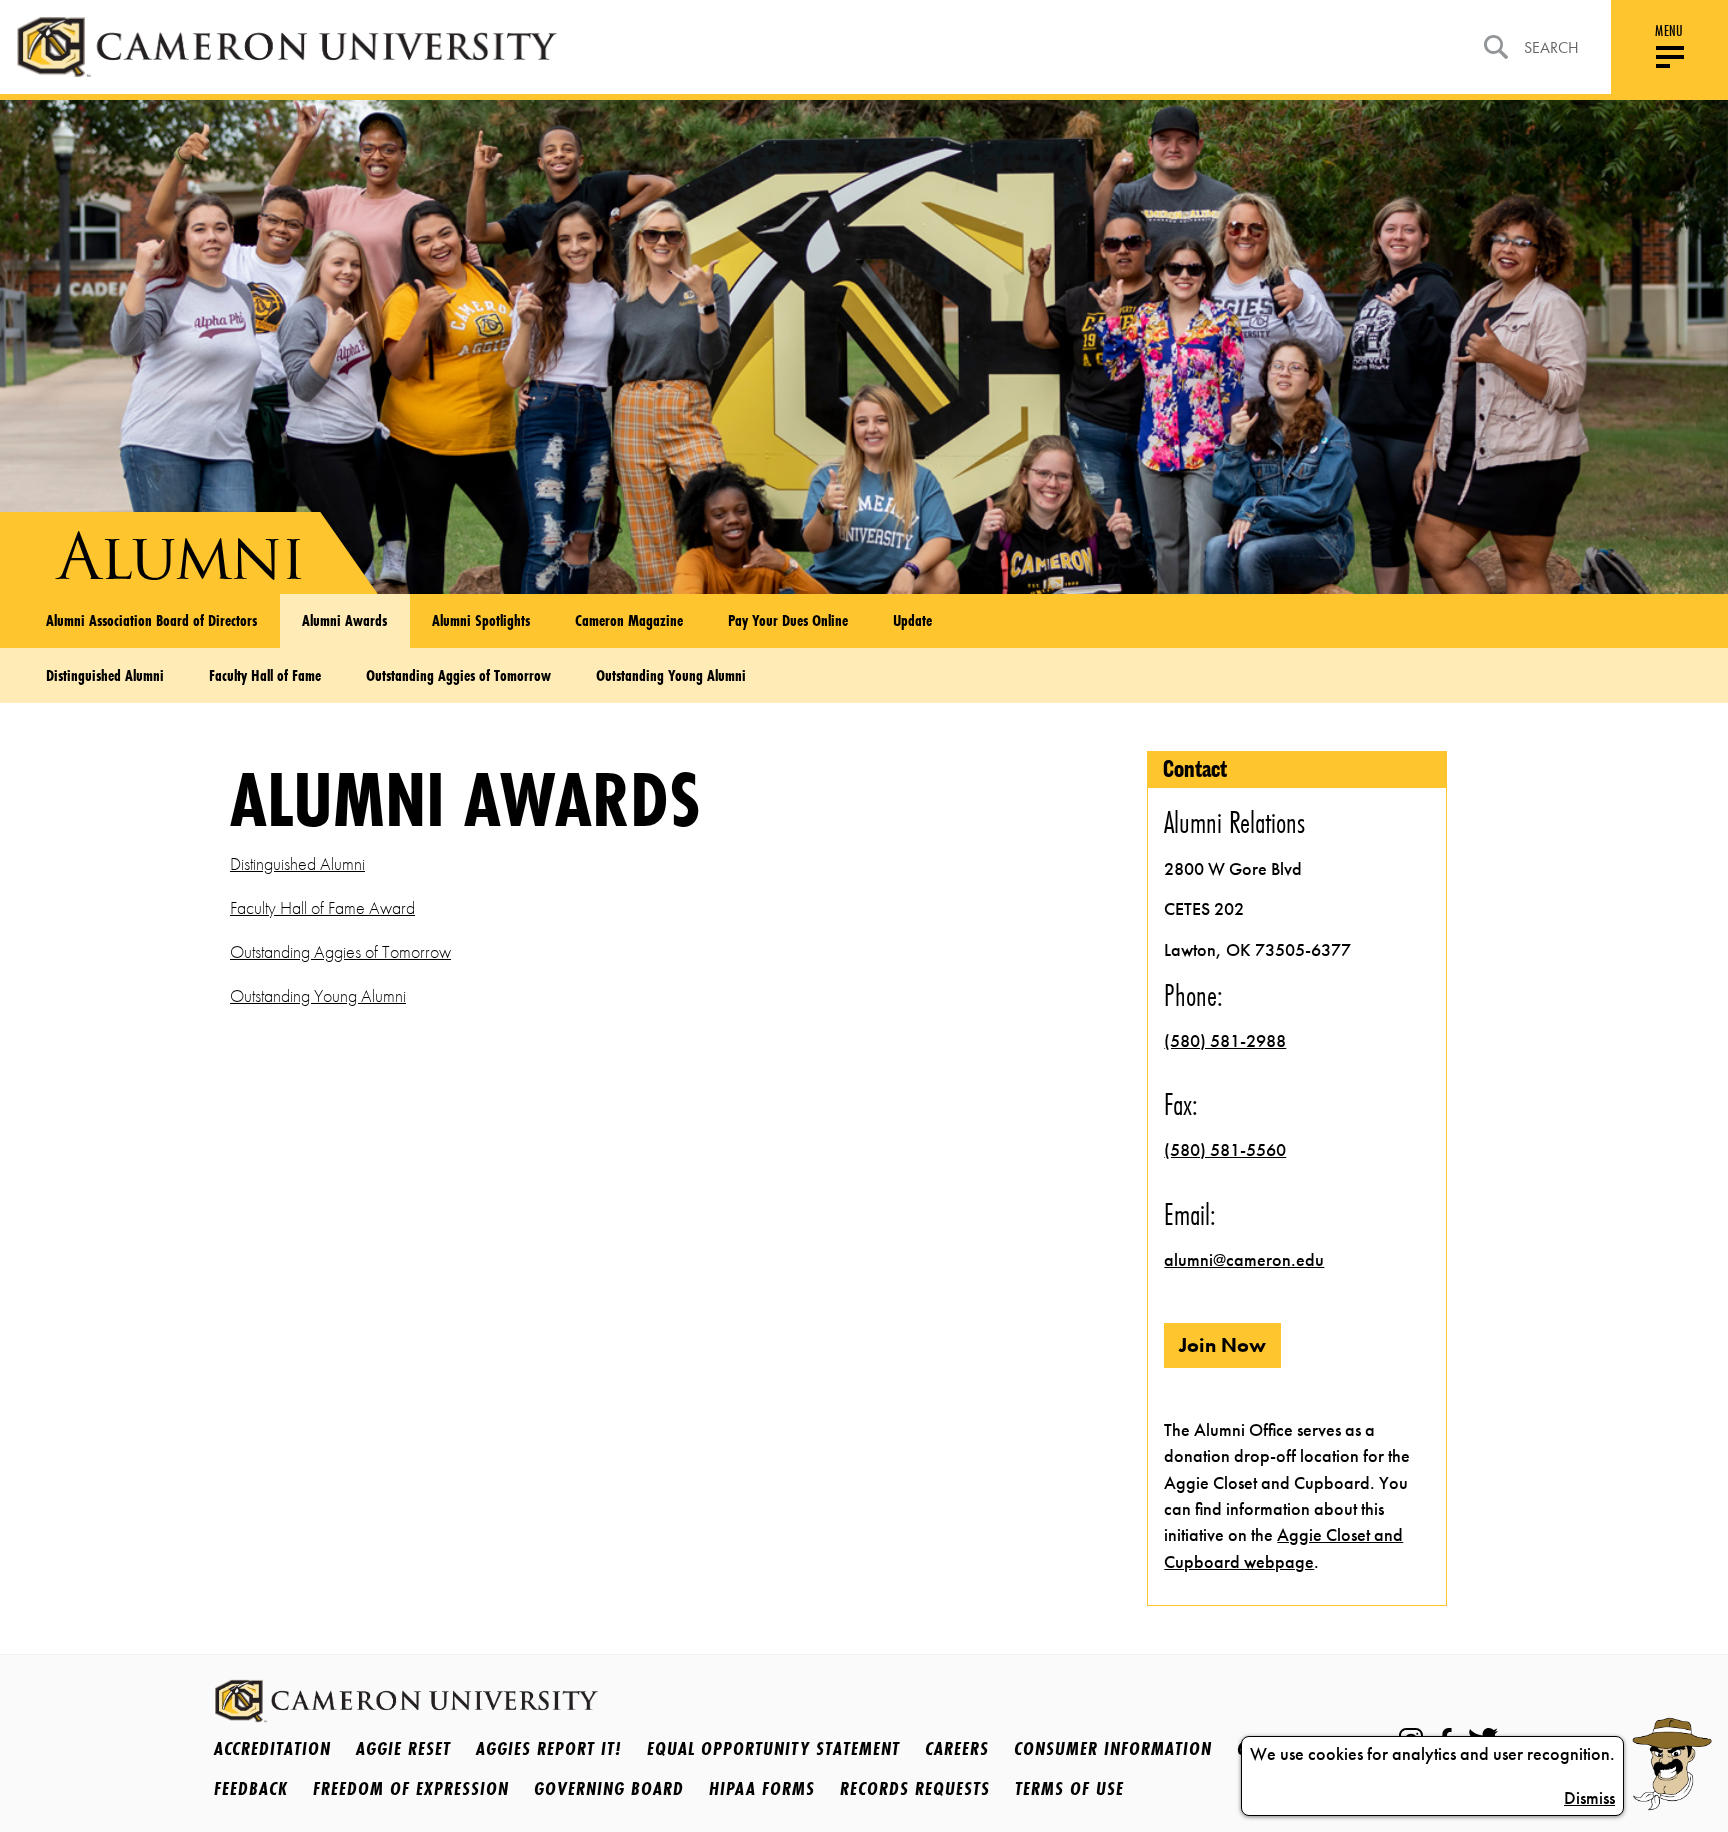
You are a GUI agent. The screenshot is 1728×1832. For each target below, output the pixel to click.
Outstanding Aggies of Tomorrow (458, 675)
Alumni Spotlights (481, 620)
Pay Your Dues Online (788, 620)
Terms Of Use (1069, 1788)
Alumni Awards (344, 620)
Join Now (1222, 1345)
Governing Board (609, 1788)
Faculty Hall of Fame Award (322, 908)
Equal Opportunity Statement (773, 1748)
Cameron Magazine (629, 620)
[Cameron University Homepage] (286, 47)
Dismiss (1589, 1798)
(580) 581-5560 (1225, 1150)
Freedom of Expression (411, 1788)
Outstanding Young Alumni (671, 675)
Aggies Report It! (549, 1748)
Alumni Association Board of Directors (151, 620)
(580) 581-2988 (1225, 1041)
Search (1551, 47)
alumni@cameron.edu (1244, 1260)
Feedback (251, 1788)
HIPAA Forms (762, 1788)
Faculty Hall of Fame (265, 675)
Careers (957, 1748)
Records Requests (915, 1788)
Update (912, 620)
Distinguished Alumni (105, 675)
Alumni (180, 556)
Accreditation (272, 1748)
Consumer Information (1113, 1748)
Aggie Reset (403, 1748)
